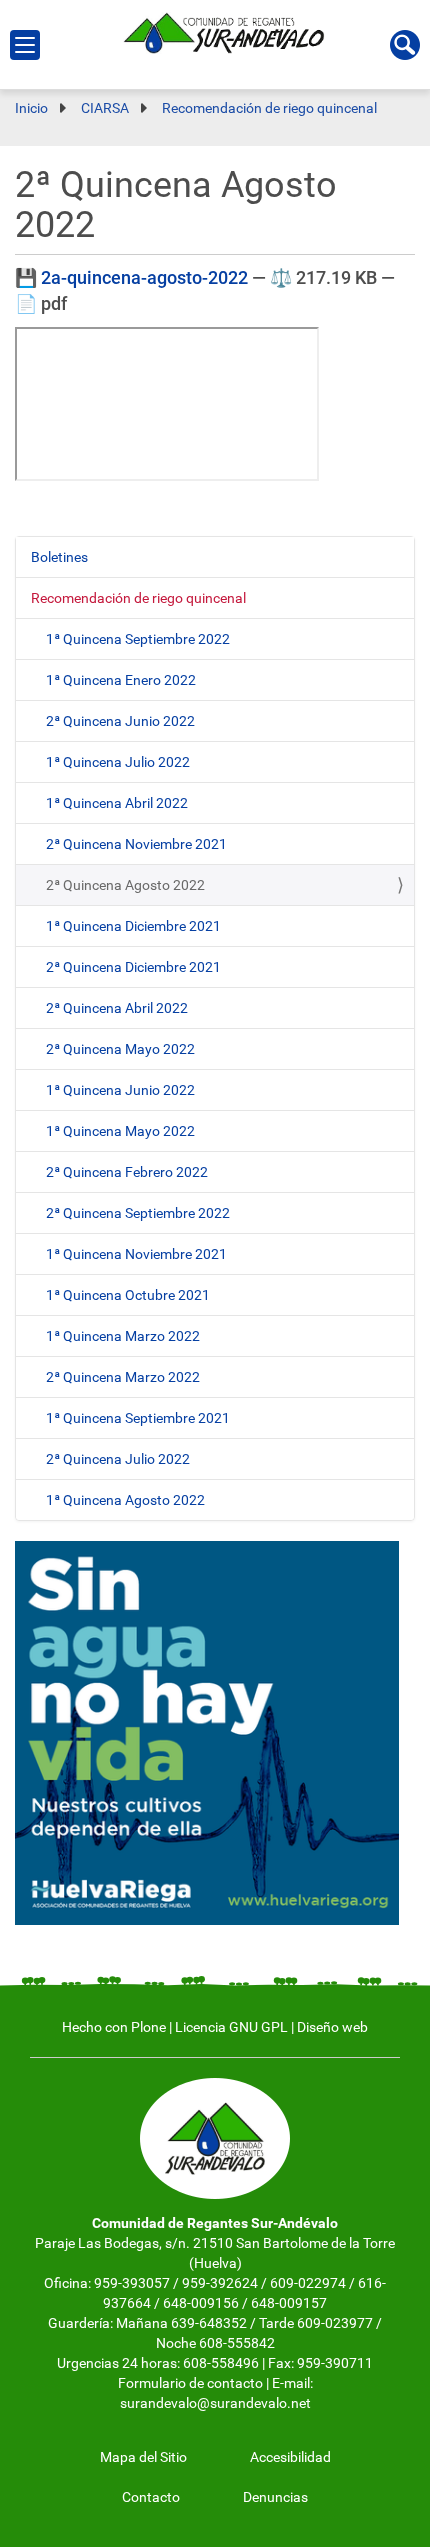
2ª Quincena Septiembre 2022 (138, 1213)
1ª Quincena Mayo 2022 (120, 1131)
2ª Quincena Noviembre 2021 (136, 844)
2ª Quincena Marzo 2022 (123, 1377)
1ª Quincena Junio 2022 (120, 1090)
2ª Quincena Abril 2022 (117, 1008)
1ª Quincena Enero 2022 (121, 680)
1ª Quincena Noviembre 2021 (136, 1254)
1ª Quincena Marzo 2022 (123, 1336)
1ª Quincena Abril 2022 (117, 803)
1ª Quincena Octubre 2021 (128, 1295)
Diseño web (332, 2027)
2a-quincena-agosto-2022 (144, 277)
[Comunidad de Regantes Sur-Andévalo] (230, 31)
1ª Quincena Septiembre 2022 (138, 639)
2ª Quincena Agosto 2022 (125, 885)
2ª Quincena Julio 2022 (118, 1459)
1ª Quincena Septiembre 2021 (138, 1418)
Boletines (59, 557)
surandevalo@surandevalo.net (215, 2403)
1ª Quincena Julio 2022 (118, 762)
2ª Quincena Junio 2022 (120, 721)
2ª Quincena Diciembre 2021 (133, 967)
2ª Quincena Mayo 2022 (120, 1049)
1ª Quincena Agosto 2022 (125, 1500)
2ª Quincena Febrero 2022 (127, 1172)
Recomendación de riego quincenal (138, 598)
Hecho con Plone (114, 2027)
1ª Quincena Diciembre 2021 (133, 926)
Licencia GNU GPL (231, 2027)
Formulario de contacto (190, 2383)
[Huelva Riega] (207, 1732)
